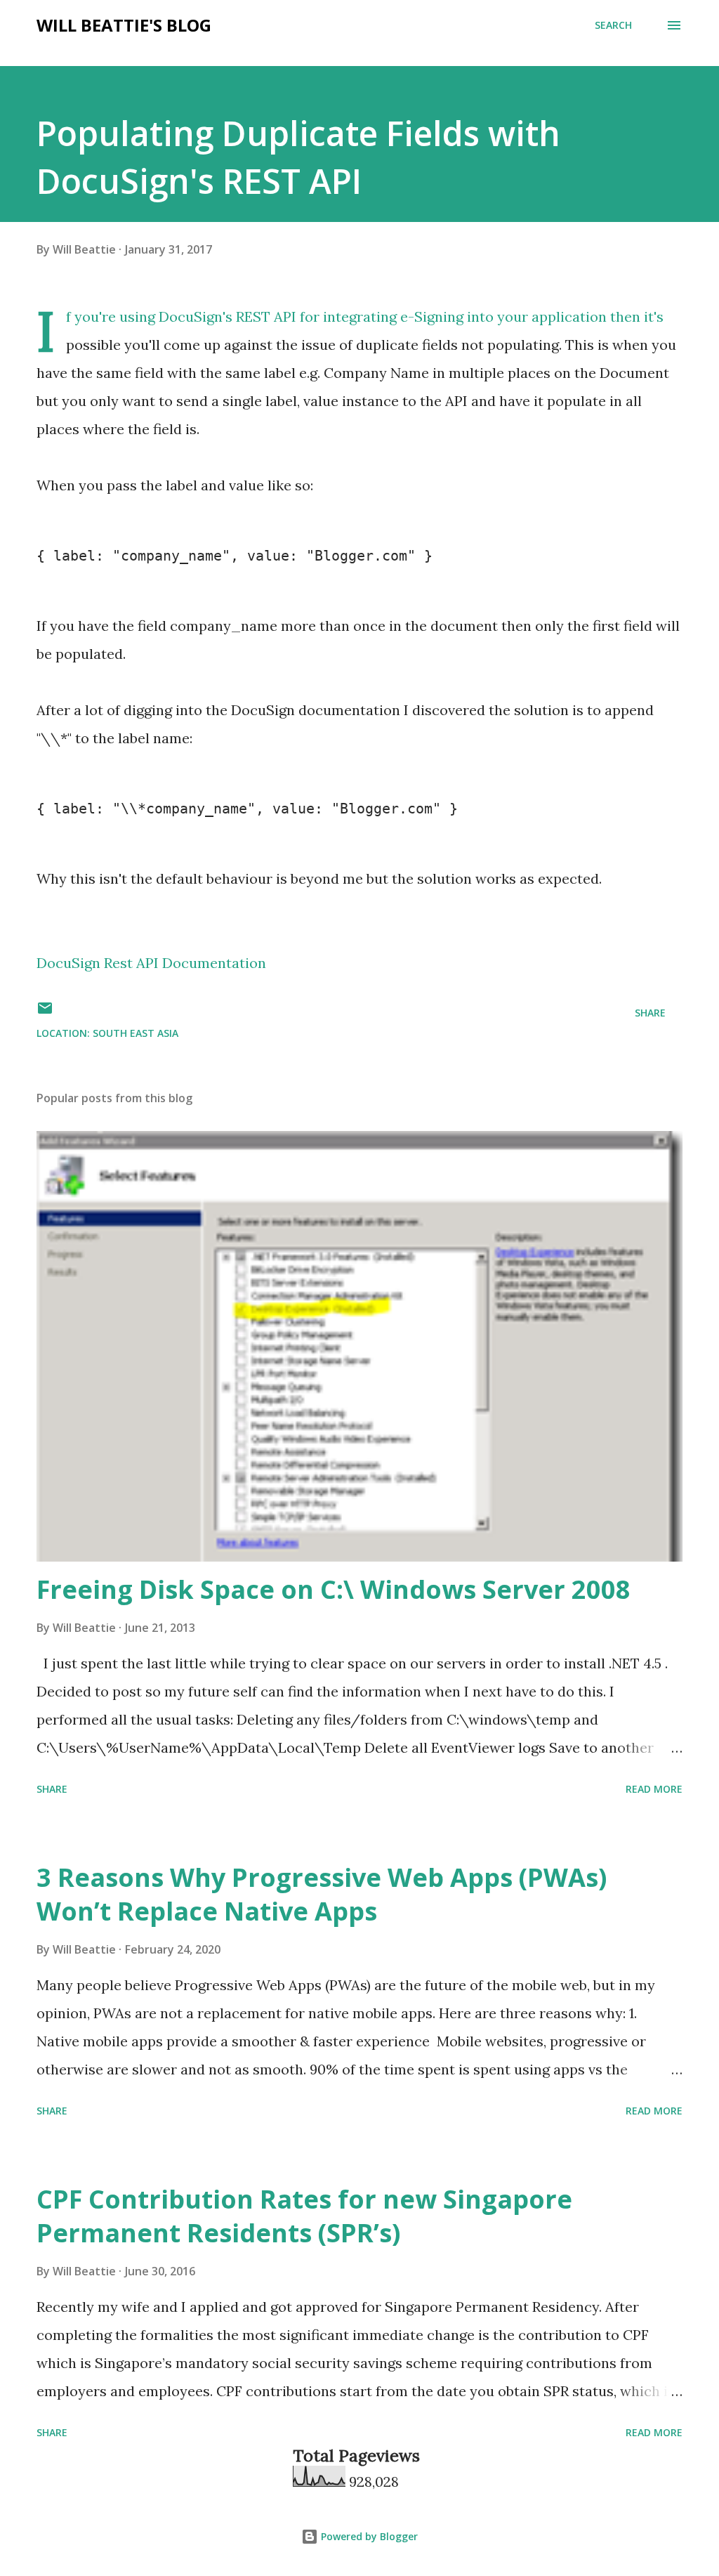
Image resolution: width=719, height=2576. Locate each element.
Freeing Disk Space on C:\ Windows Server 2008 (334, 1589)
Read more (654, 1789)
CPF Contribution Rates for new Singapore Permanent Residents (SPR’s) (304, 2216)
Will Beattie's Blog (124, 25)
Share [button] (650, 1013)
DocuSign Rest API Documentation (151, 963)
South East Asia (136, 1033)
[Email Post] (45, 1013)
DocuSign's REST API (227, 316)
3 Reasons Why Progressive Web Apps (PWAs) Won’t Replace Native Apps (322, 1894)
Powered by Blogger (368, 2536)
